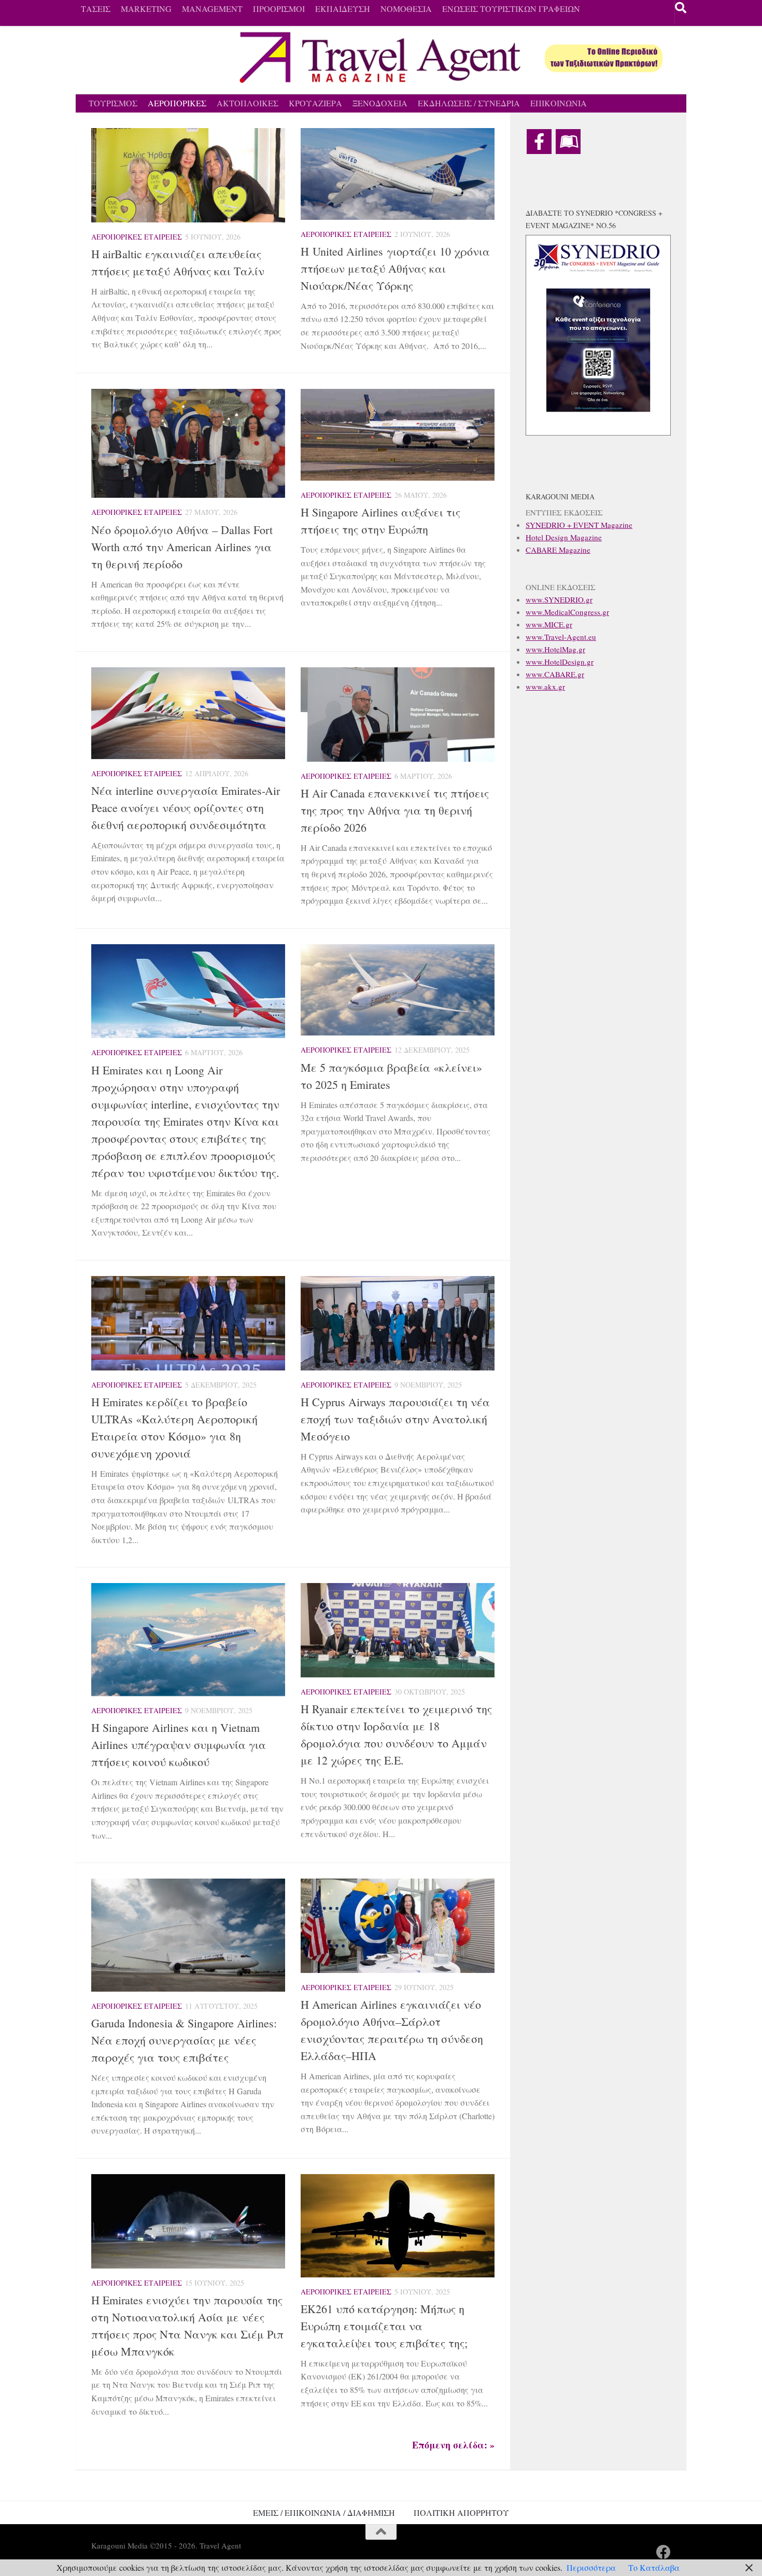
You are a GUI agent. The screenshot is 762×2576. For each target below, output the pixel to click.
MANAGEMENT (212, 9)
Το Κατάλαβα (654, 2567)
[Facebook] (539, 142)
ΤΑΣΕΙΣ (96, 9)
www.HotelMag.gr (555, 649)
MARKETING (146, 9)
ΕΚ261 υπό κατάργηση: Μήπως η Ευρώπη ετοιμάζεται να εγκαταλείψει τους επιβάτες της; (384, 2326)
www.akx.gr (545, 687)
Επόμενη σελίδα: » (453, 2445)
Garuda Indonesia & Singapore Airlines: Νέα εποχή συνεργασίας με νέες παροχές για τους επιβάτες (184, 2040)
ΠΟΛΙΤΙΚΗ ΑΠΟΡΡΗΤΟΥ (461, 2512)
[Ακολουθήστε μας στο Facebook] (664, 2552)
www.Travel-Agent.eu (561, 637)
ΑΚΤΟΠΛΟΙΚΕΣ (248, 103)
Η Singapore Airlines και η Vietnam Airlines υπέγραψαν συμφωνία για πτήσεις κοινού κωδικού (179, 1745)
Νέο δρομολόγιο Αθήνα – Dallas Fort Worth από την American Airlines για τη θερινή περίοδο (182, 547)
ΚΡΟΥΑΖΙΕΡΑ (315, 103)
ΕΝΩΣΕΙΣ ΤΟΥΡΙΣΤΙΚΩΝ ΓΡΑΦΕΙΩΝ (511, 9)
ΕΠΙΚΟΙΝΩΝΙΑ (559, 103)
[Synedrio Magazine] (568, 142)
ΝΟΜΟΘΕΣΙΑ (406, 9)
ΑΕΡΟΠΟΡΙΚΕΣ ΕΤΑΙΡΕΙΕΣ (137, 237)
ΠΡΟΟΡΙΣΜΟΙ (279, 9)
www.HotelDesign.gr (560, 662)
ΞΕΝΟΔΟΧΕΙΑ (380, 103)
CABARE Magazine (558, 550)
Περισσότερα (591, 2567)
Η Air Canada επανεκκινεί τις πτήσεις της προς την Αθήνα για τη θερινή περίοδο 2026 (395, 810)
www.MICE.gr (549, 624)
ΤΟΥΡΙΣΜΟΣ (113, 103)
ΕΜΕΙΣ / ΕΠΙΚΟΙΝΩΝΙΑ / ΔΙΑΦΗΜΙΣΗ (324, 2512)
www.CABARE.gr (555, 674)
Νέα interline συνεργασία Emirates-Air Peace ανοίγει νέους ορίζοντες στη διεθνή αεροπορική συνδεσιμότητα (186, 808)
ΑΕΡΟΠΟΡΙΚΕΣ (177, 103)
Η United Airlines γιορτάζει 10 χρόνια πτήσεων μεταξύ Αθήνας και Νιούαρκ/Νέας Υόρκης (395, 268)
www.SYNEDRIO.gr (559, 599)
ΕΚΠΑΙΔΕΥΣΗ (343, 9)
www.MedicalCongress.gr (567, 612)
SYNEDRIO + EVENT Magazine (579, 525)
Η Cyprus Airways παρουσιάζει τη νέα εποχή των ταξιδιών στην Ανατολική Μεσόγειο (395, 1419)
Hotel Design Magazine (564, 537)
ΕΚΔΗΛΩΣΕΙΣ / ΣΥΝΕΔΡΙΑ (469, 103)
